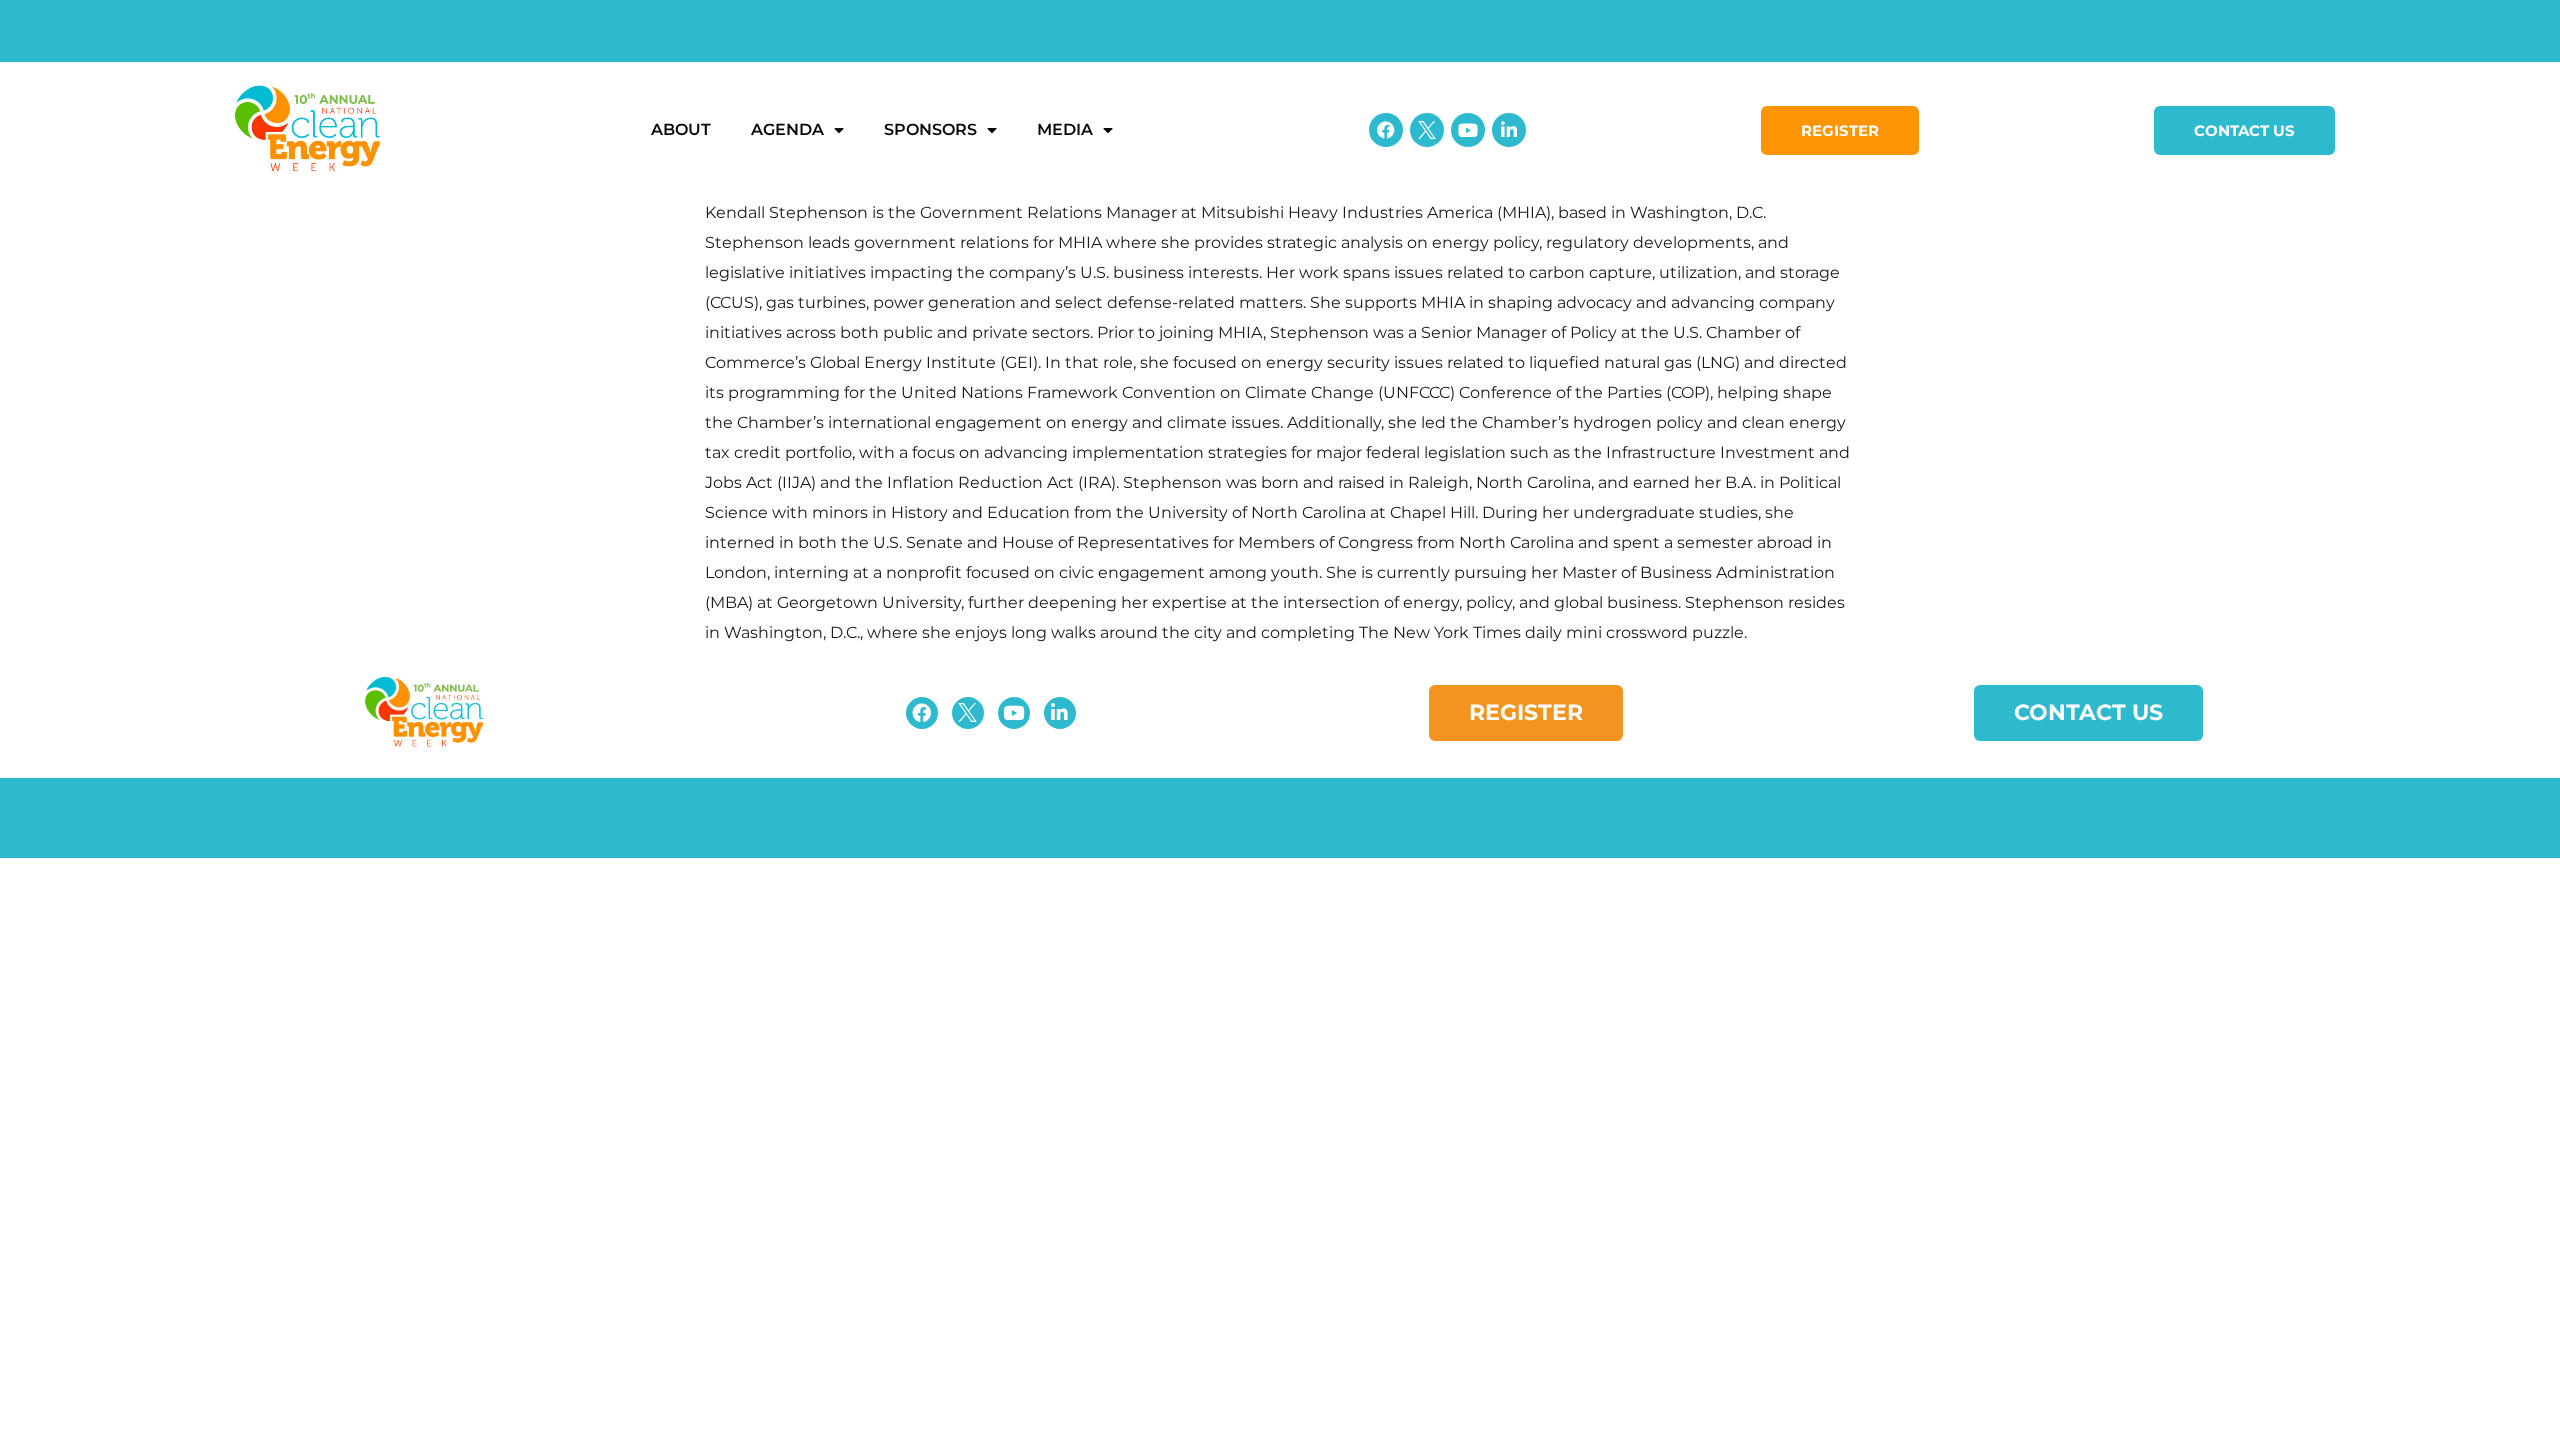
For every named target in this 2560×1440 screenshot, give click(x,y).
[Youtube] (1468, 130)
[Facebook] (1386, 130)
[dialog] (1280, 423)
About (681, 129)
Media (1065, 129)
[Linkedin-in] (1509, 130)
